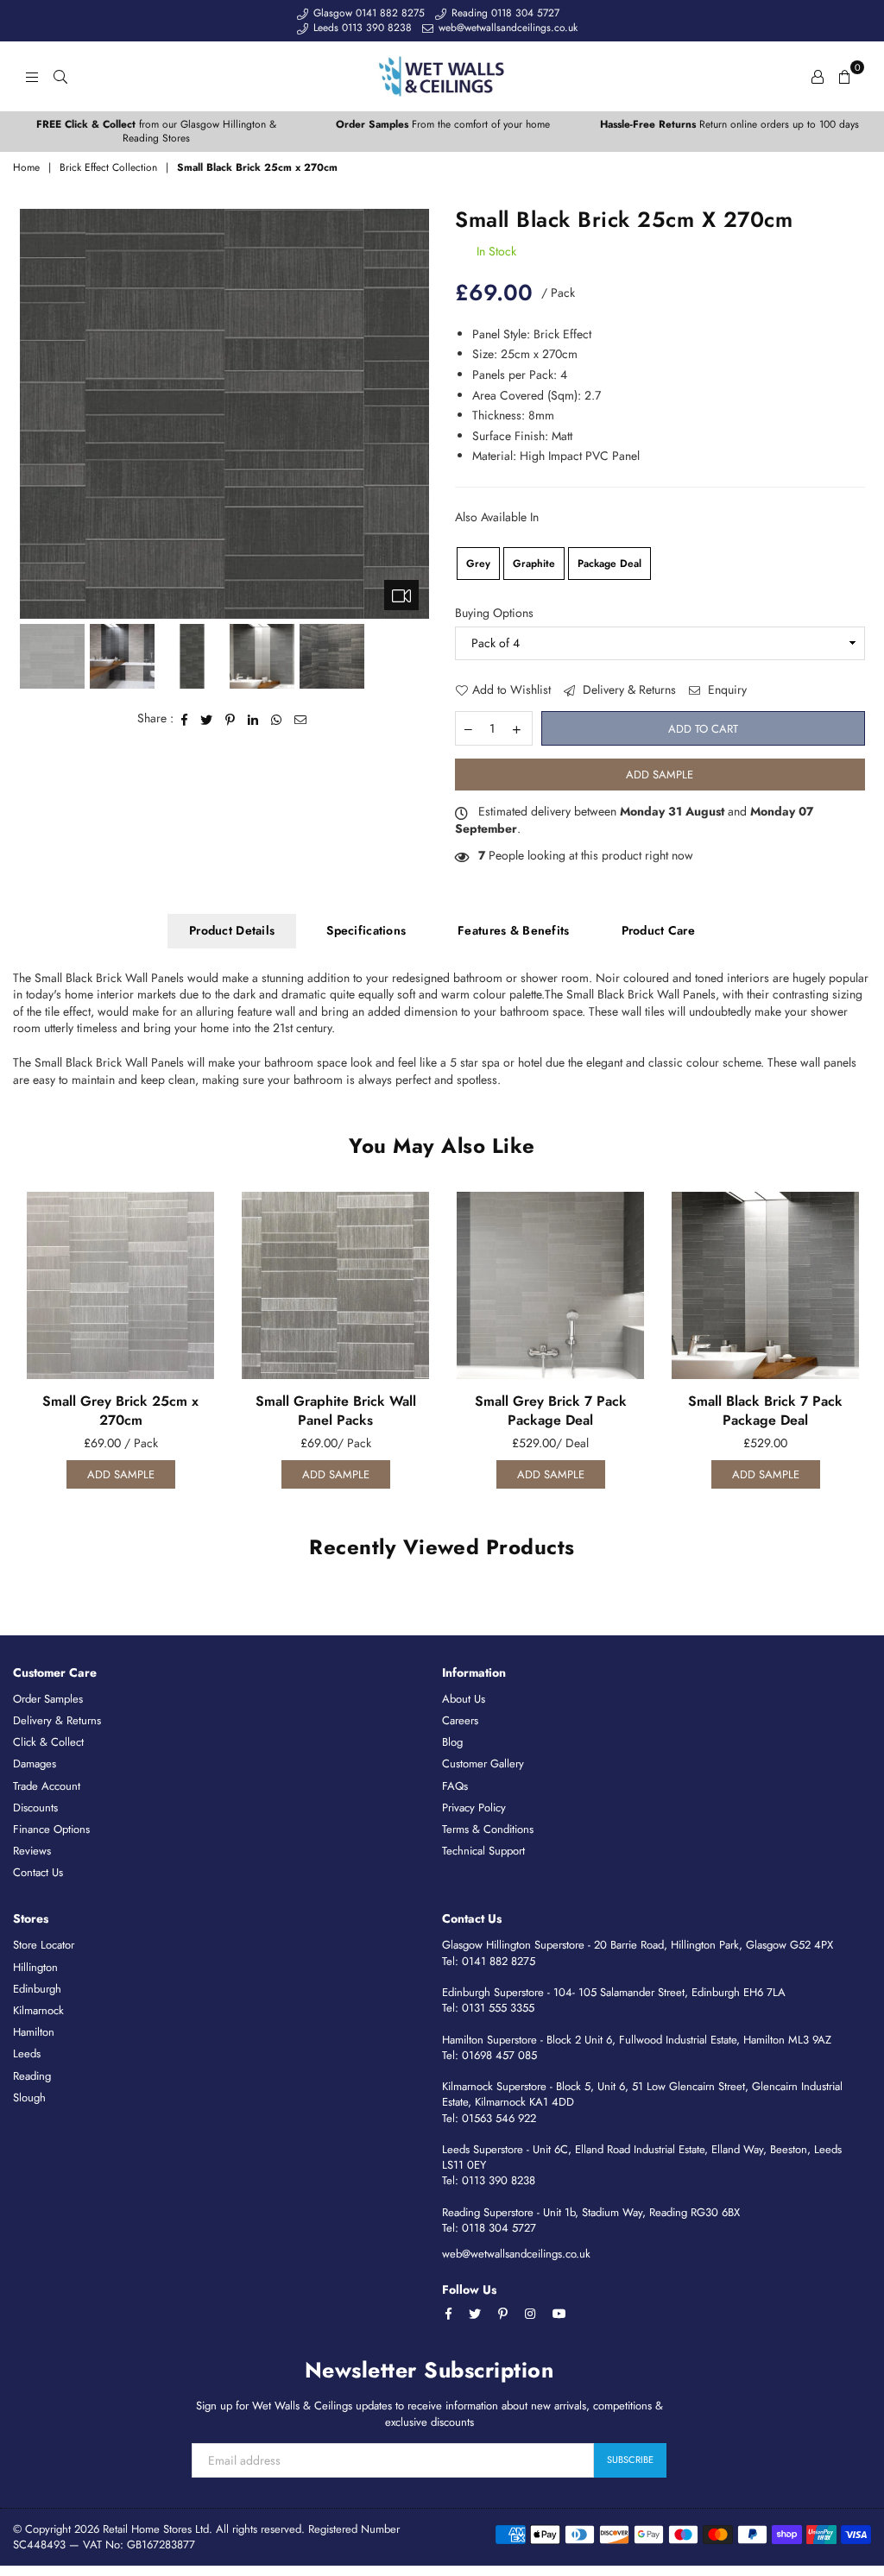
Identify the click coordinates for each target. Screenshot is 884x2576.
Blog (452, 1742)
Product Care (658, 930)
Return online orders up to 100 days (729, 124)
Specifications (366, 930)
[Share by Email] (301, 719)
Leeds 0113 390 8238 (361, 28)
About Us (464, 1699)
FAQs (455, 1786)
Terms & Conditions (488, 1829)
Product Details (232, 930)
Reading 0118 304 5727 (504, 13)
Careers (460, 1720)
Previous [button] (35, 414)
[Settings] (818, 76)
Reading (32, 2076)
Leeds (27, 2053)
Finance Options (51, 1829)
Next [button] (414, 414)
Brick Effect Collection (108, 168)
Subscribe (630, 2459)
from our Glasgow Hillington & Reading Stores (156, 132)
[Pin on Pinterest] (230, 719)
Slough (29, 2097)
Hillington (35, 1967)
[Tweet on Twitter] (207, 719)
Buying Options (494, 613)
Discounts (35, 1808)
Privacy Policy (474, 1808)
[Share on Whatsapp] (277, 719)
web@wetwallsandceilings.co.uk (506, 28)
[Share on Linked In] (253, 719)
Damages (35, 1764)
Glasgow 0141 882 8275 (367, 13)
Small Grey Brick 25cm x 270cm (120, 1411)
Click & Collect (48, 1742)
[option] (156, 132)
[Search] (60, 76)
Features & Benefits (513, 930)
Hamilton (34, 2032)
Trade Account (47, 1786)
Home (26, 168)
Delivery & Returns (628, 690)
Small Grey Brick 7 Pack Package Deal (551, 1411)
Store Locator (44, 1945)
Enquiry (726, 690)
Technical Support (483, 1851)
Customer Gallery (483, 1764)
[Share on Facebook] (185, 719)
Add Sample (660, 775)
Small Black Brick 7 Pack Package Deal (765, 1411)
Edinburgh (37, 1989)
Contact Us (38, 1872)
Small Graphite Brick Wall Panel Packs (336, 1411)
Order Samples (48, 1699)
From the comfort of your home (443, 124)
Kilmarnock (38, 2010)
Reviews (32, 1851)
